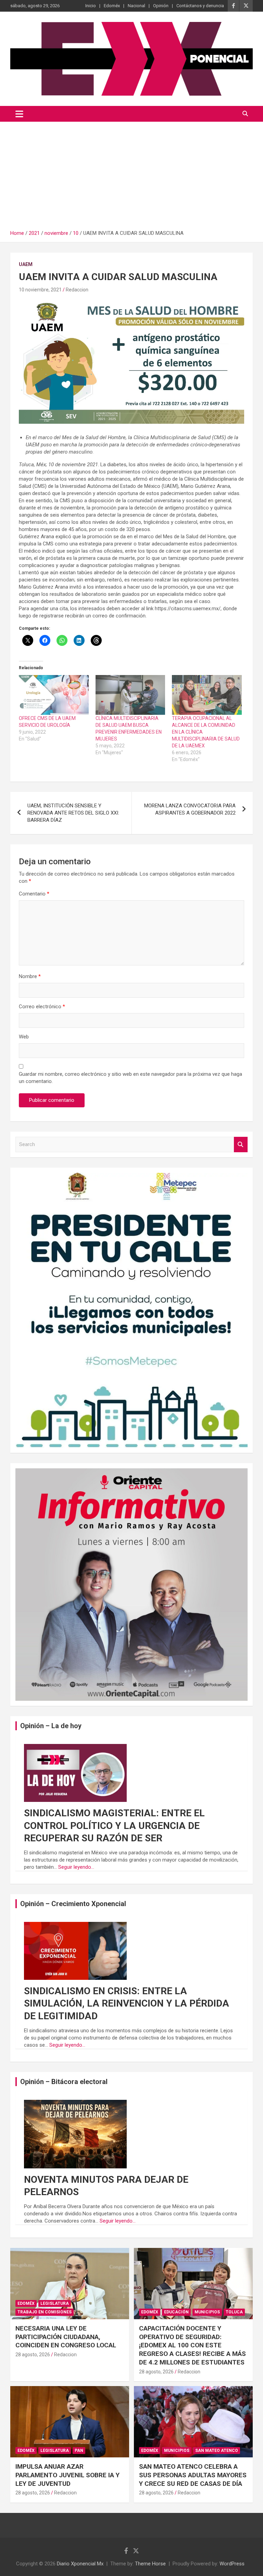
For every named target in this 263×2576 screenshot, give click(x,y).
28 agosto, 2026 (33, 2355)
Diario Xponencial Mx (80, 2564)
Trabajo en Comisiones (45, 2312)
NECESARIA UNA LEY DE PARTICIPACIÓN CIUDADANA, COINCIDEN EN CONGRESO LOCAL (66, 2337)
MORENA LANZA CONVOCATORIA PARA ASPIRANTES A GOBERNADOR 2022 (190, 809)
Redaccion (77, 290)
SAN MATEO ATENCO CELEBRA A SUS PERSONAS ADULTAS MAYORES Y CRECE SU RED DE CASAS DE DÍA (193, 2475)
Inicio (91, 6)
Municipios (207, 2312)
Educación (176, 2312)
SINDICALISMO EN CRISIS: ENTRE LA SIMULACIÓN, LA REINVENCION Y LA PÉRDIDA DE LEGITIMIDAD (127, 2003)
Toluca (234, 2312)
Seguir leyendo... (76, 1867)
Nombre (30, 976)
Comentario (34, 894)
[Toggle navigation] (19, 114)
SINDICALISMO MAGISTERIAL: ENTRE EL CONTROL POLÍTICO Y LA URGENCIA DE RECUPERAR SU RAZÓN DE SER (114, 1826)
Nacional (136, 6)
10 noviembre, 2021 (40, 290)
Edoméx (112, 6)
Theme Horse (150, 2564)
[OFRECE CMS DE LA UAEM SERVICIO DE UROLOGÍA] (54, 695)
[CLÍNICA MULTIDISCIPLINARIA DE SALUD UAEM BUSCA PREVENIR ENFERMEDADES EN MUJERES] (130, 695)
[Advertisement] (131, 173)
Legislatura (55, 2303)
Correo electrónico (42, 1007)
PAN (79, 2451)
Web (24, 1037)
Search (241, 1145)
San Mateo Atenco (217, 2451)
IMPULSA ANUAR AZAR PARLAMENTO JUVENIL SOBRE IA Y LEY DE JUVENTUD (67, 2475)
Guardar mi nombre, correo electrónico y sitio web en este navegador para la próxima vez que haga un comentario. (130, 1078)
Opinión (161, 6)
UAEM (26, 264)
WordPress (232, 2564)
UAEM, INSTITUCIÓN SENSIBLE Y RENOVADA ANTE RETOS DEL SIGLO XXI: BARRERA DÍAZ (73, 813)
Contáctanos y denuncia (200, 6)
